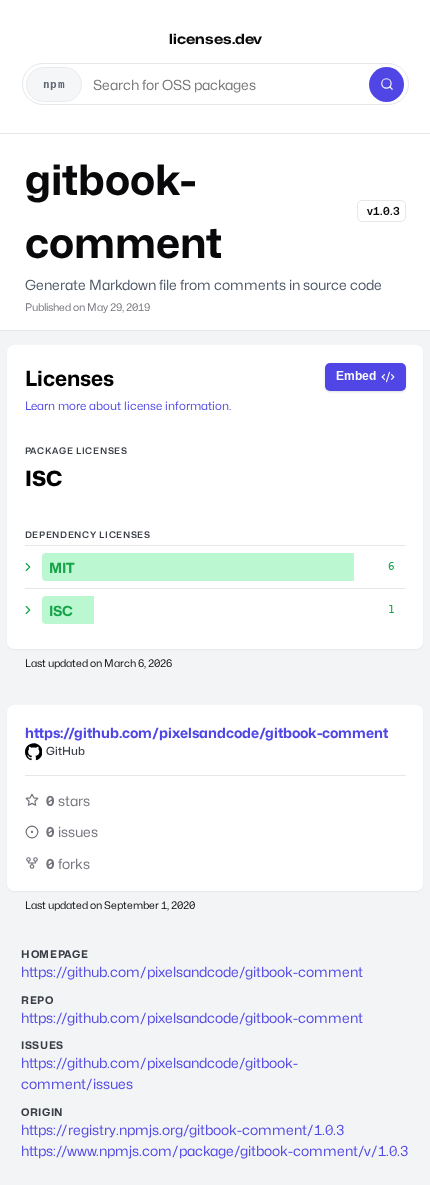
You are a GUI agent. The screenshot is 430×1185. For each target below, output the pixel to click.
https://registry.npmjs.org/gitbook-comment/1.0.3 (182, 1129)
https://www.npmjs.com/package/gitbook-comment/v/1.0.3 (214, 1150)
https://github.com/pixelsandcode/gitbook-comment (206, 732)
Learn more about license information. (128, 406)
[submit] (386, 84)
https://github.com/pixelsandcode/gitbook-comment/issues (159, 1073)
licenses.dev (215, 38)
